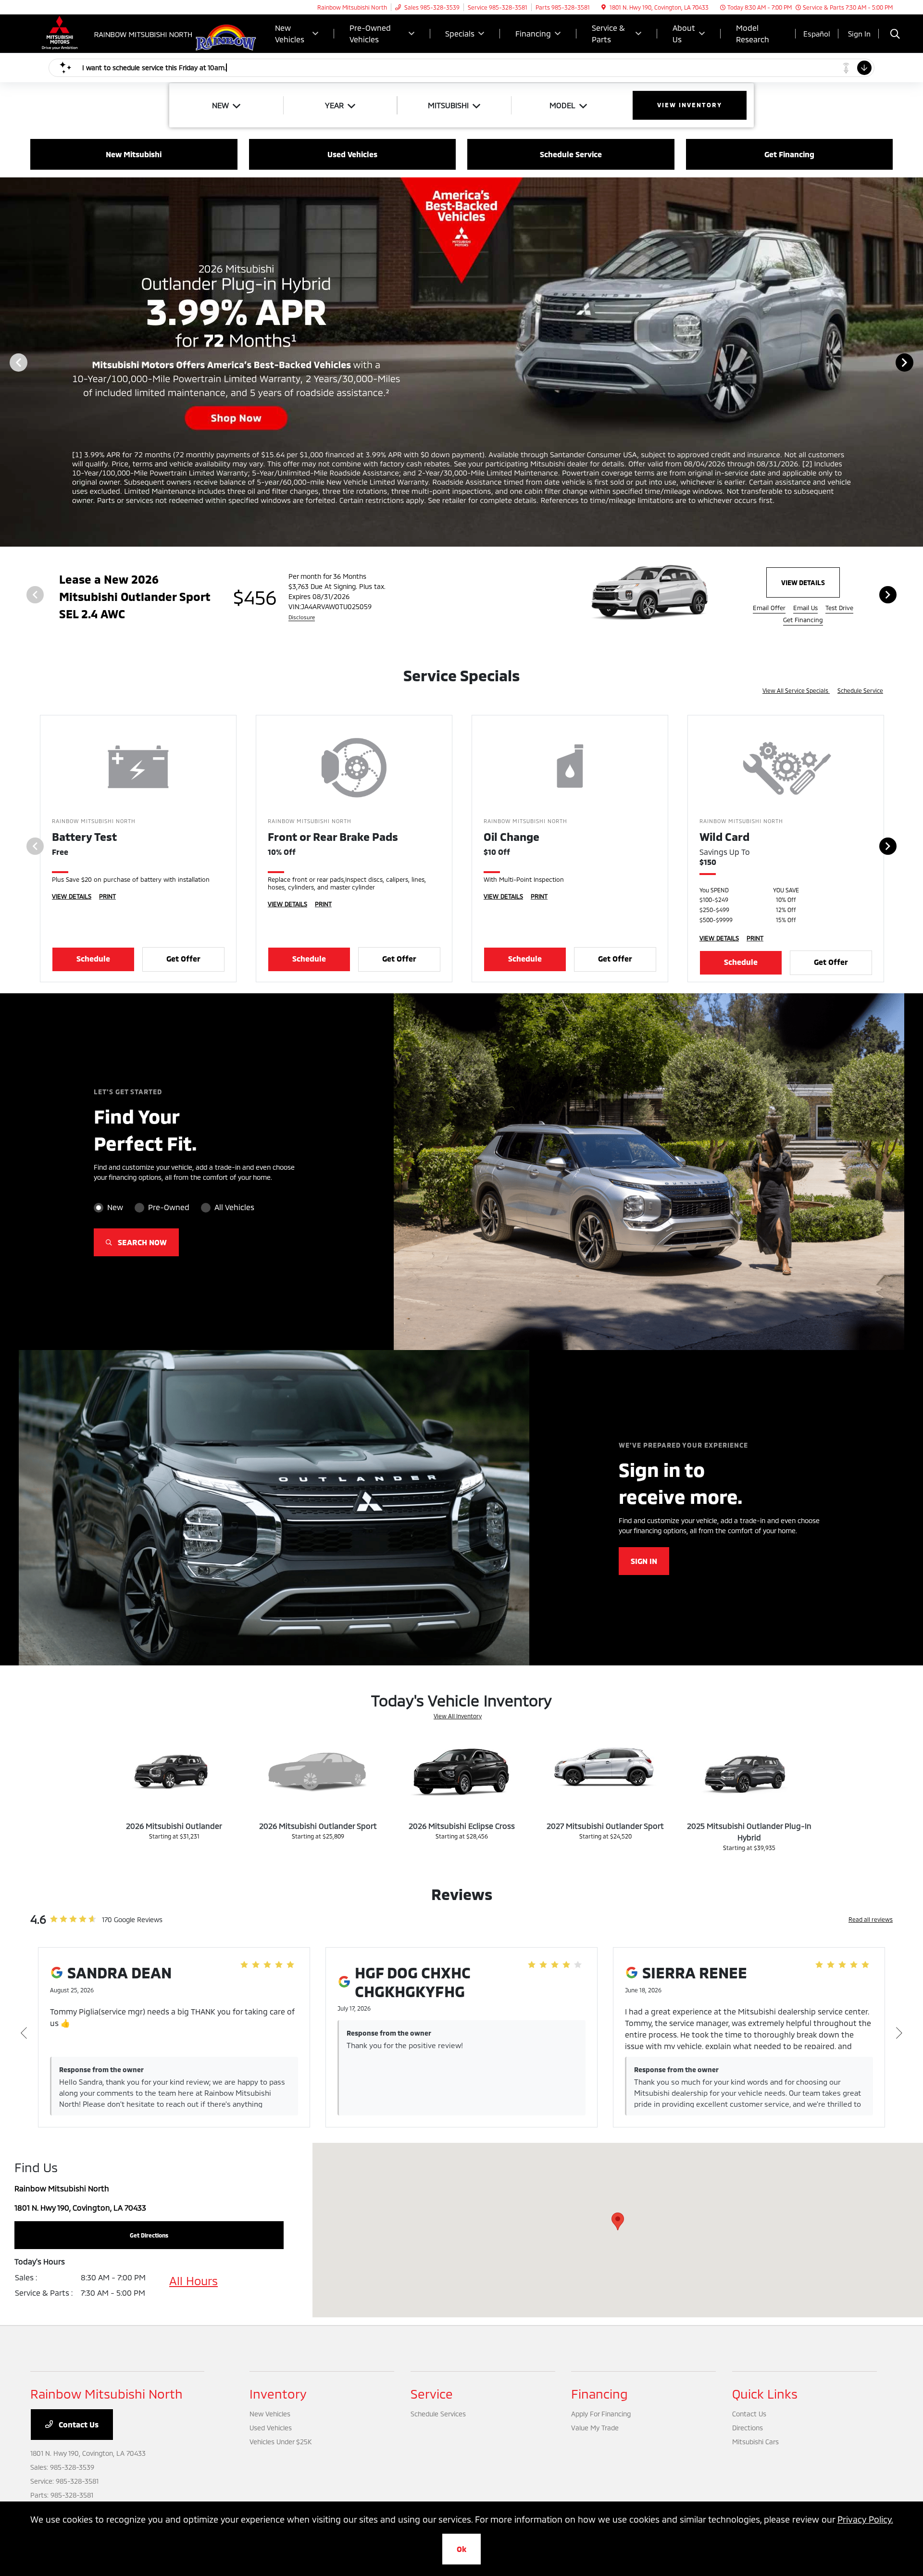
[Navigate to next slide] (916, 362)
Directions (748, 2428)
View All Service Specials (796, 690)
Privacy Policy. (865, 2519)
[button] (618, 2221)
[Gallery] (461, 362)
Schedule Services (438, 2414)
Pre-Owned (169, 1207)
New (115, 1207)
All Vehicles (234, 1207)
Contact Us (78, 2424)
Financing (599, 2394)
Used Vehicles (271, 2428)
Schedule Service (860, 690)
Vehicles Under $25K (281, 2442)
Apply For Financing (601, 2414)
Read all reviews (871, 1919)
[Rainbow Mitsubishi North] (113, 32)
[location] (604, 7)
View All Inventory (458, 1716)
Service (432, 2394)
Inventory (278, 2394)
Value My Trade (595, 2428)
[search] (895, 35)
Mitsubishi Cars (755, 2442)
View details (803, 582)
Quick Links (765, 2394)
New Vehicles (270, 2414)
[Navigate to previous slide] (7, 362)
